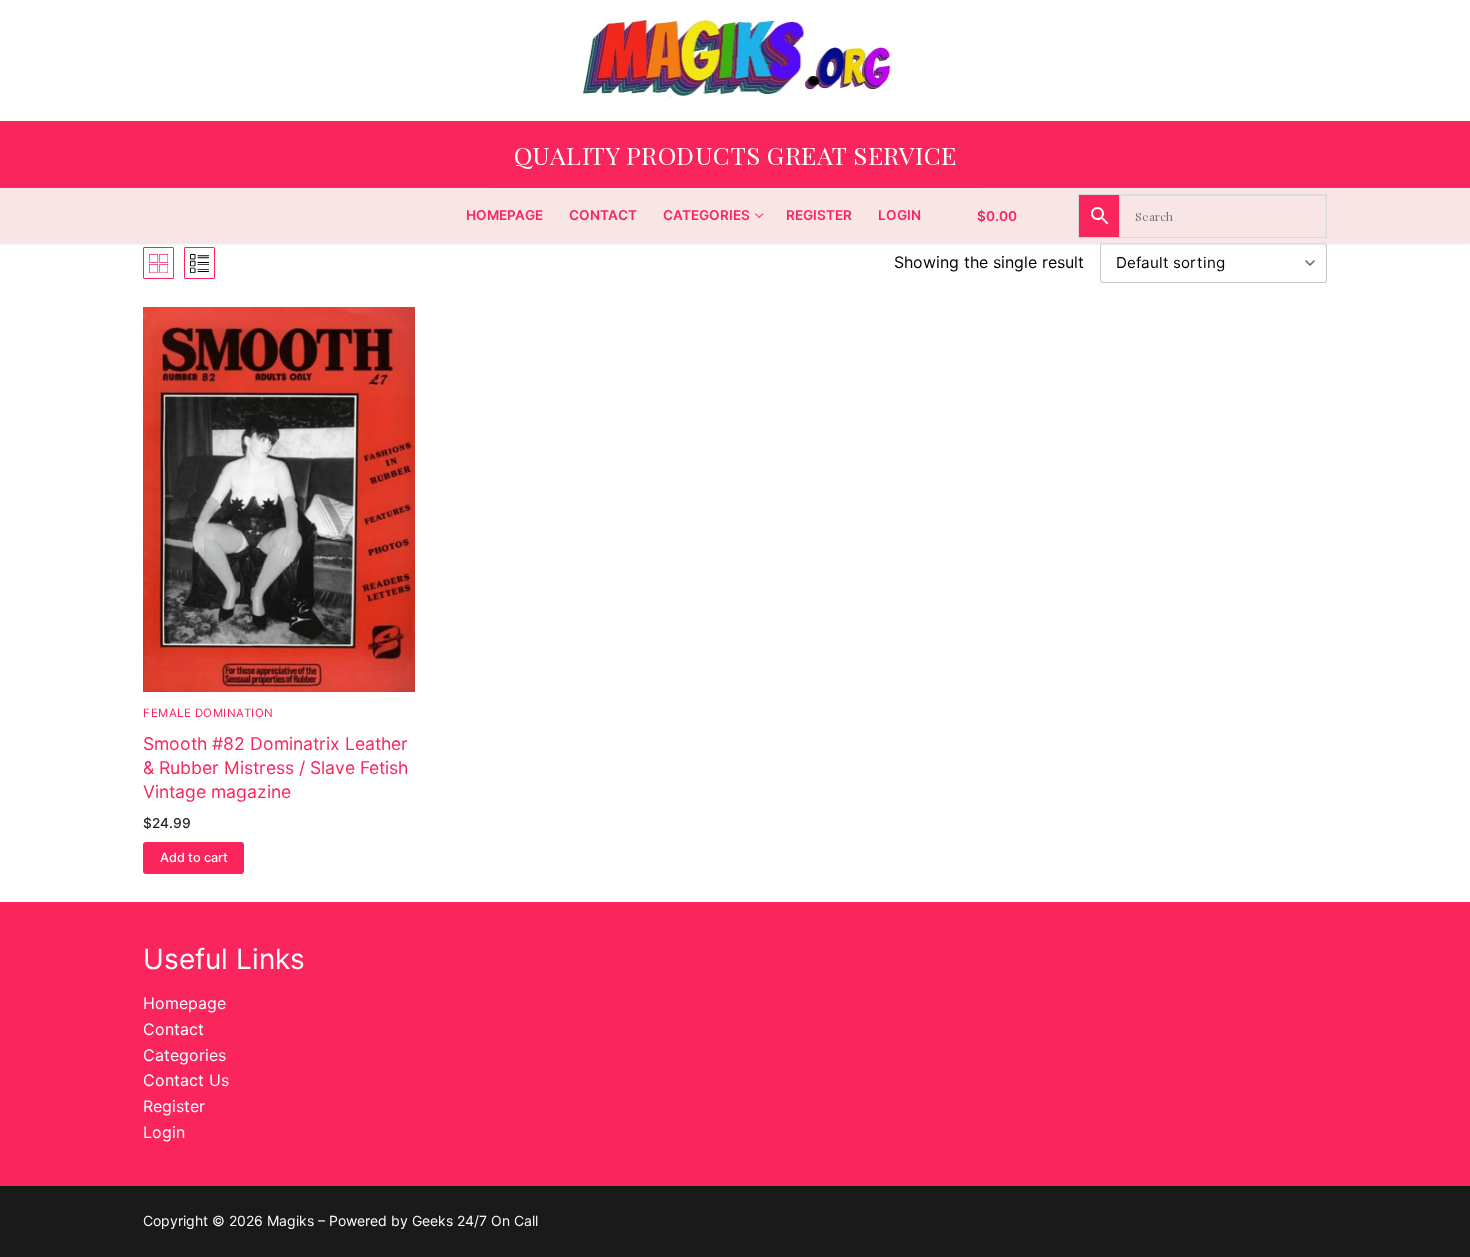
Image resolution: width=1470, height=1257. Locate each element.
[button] (193, 858)
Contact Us (186, 1080)
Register (174, 1106)
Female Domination (208, 713)
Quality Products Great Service (735, 154)
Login (164, 1132)
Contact (173, 1029)
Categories (184, 1055)
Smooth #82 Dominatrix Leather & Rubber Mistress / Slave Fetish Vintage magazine (275, 767)
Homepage (184, 1003)
